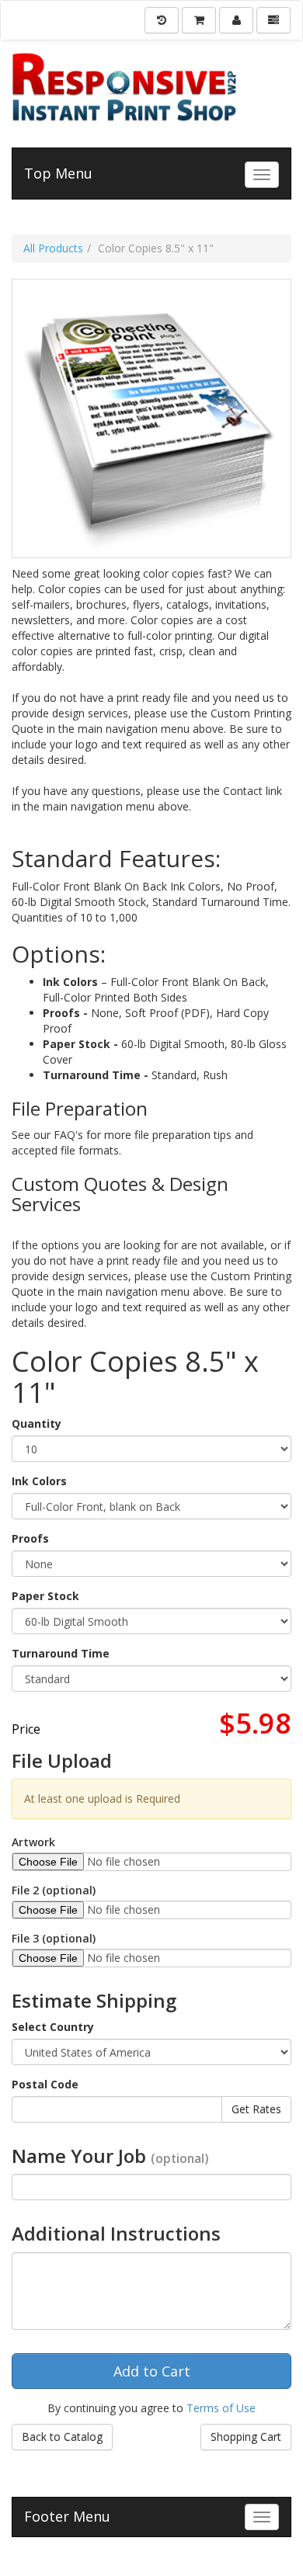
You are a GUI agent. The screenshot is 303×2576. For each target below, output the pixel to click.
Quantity (37, 1423)
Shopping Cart (246, 2437)
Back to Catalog (62, 2437)
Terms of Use (221, 2408)
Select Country (53, 2027)
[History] (162, 20)
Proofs (30, 1538)
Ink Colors (39, 1481)
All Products (53, 248)
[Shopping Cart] (199, 20)
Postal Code (45, 2084)
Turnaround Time (61, 1653)
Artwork (33, 1842)
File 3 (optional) (54, 1938)
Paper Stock (45, 1596)
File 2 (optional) (54, 1890)
